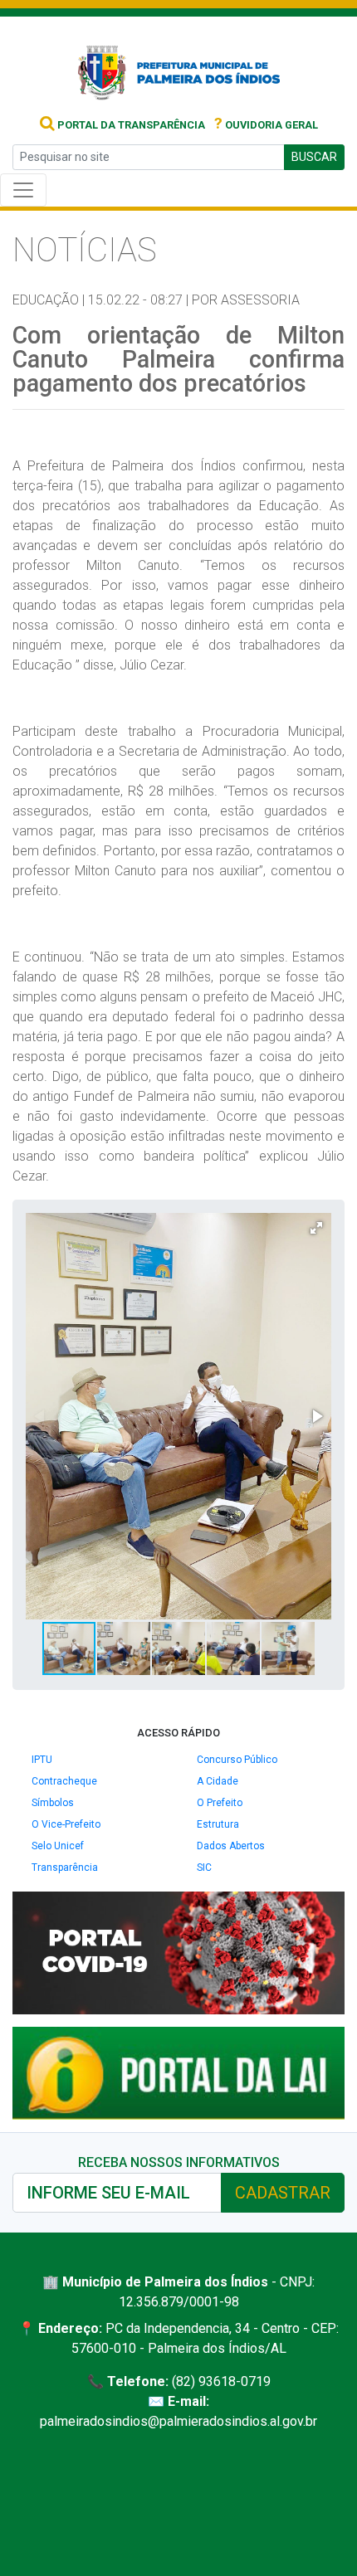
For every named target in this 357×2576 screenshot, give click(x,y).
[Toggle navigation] (23, 190)
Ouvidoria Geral (266, 125)
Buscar (314, 157)
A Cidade (218, 1781)
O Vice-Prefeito (66, 1824)
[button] (316, 1228)
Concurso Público (237, 1760)
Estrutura (218, 1824)
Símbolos (53, 1803)
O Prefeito (220, 1803)
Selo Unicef (58, 1846)
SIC (204, 1867)
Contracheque (64, 1781)
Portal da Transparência (130, 125)
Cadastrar (283, 2193)
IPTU (42, 1760)
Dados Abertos (231, 1846)
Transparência (65, 1867)
